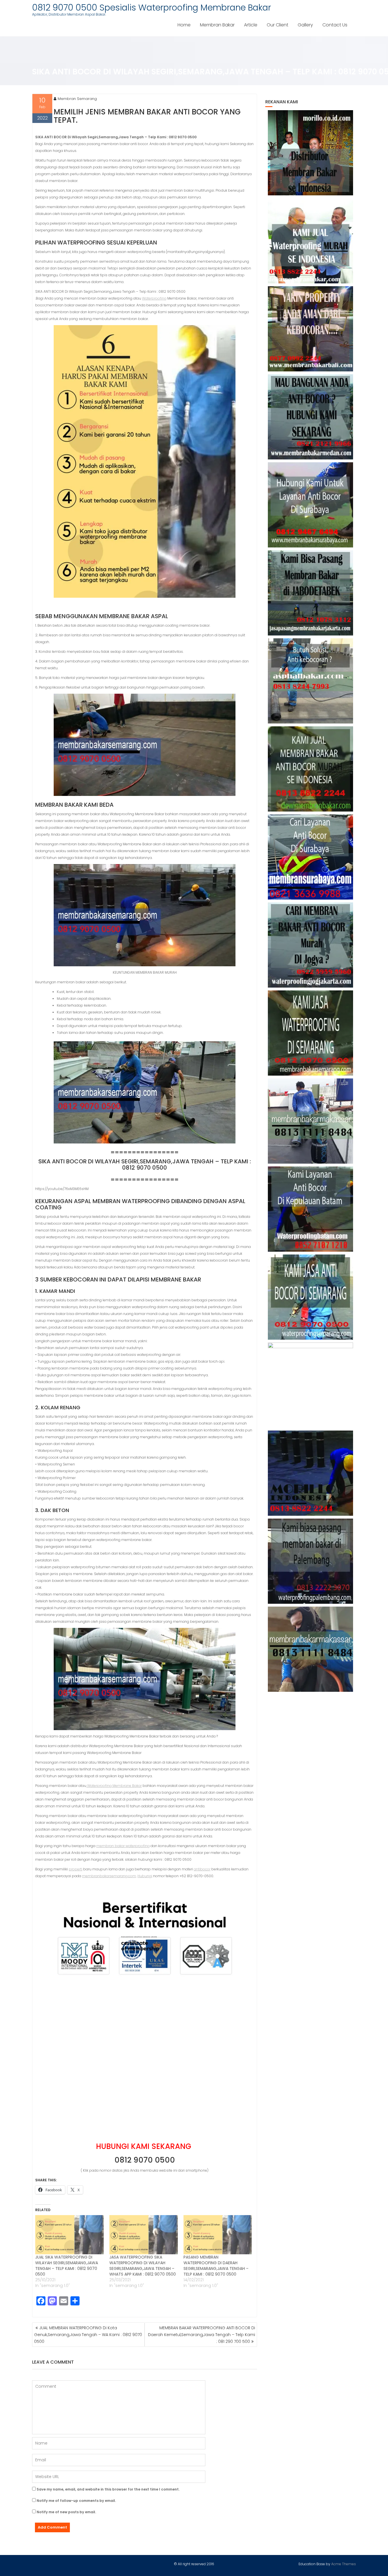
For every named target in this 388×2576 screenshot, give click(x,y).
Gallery (305, 25)
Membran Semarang (77, 99)
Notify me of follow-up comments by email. (76, 2501)
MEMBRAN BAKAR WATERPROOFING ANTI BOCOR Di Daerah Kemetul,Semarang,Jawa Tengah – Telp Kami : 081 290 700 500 (202, 2335)
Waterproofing (154, 298)
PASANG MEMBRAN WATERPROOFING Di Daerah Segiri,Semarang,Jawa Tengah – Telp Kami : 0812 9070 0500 (216, 2266)
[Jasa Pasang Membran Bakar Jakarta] (311, 593)
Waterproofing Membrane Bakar (114, 1786)
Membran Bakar (217, 25)
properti (76, 1869)
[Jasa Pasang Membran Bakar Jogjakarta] (311, 945)
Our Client (278, 25)
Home (184, 25)
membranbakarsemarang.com (109, 1876)
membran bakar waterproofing (123, 1846)
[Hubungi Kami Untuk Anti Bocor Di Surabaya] (311, 505)
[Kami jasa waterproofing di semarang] (311, 1033)
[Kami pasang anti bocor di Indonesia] (311, 1473)
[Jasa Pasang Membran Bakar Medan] (311, 417)
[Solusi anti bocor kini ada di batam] (311, 1209)
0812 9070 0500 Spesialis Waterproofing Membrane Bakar (152, 8)
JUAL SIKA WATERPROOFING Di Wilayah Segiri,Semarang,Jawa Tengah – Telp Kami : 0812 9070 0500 (67, 2266)
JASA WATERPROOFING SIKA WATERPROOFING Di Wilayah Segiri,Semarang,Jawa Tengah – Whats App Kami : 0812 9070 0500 (143, 2266)
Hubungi (145, 1876)
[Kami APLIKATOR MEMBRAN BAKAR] (311, 769)
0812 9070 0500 (145, 2160)
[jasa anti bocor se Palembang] (311, 1561)
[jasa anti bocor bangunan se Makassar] (311, 1649)
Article (251, 25)
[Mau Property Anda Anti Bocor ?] (311, 1385)
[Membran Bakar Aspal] (311, 241)
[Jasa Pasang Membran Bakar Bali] (311, 329)
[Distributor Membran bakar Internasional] (311, 153)
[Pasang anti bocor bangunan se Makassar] (311, 1121)
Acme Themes (344, 2564)
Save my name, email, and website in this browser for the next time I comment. (108, 2489)
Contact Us (335, 25)
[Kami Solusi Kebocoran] (311, 681)
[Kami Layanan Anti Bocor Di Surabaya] (311, 857)
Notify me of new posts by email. (66, 2512)
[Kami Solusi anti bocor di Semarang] (311, 1297)
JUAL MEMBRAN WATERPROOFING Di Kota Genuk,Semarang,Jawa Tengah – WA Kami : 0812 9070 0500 (88, 2335)
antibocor (202, 1869)
